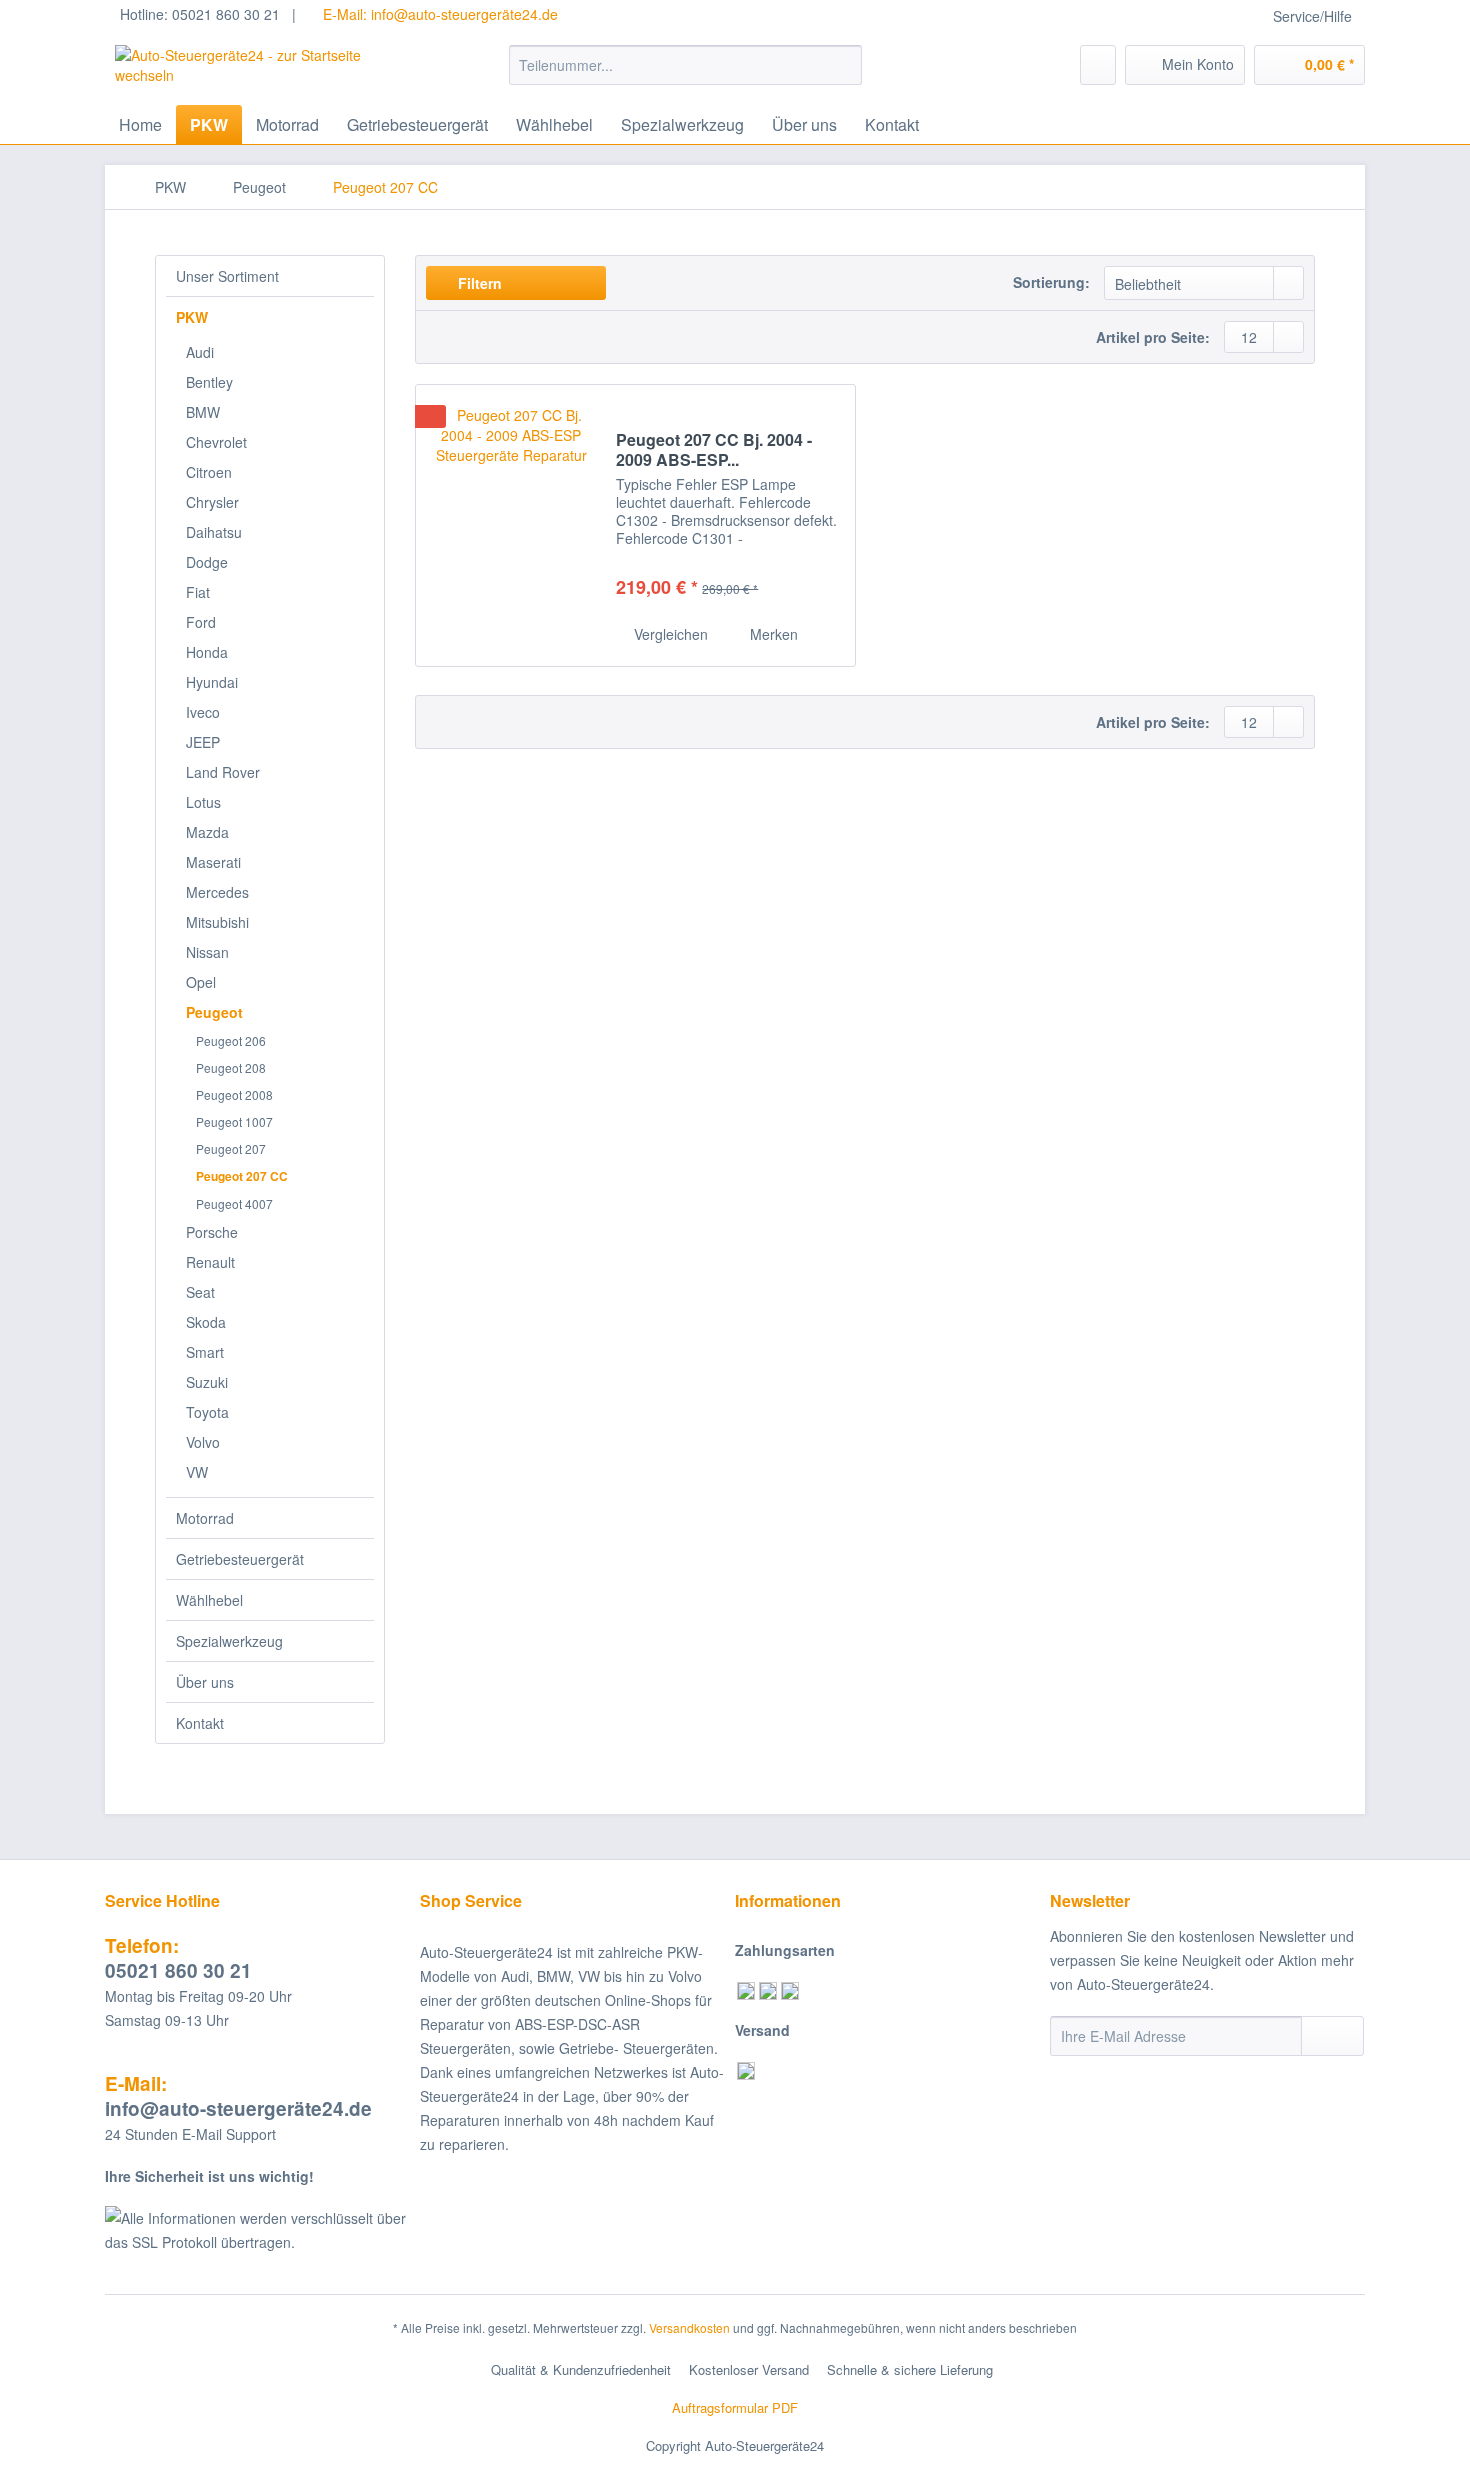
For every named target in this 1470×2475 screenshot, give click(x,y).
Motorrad (205, 1518)
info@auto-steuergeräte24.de (238, 2096)
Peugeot (214, 1012)
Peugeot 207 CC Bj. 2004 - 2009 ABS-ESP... (714, 450)
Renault (210, 1262)
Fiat (198, 592)
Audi (200, 352)
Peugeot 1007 (234, 1121)
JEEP (203, 742)
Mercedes (217, 892)
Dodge (207, 562)
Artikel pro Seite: (1153, 337)
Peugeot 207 (231, 1148)
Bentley (209, 382)
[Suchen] (843, 65)
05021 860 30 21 (178, 1958)
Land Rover (223, 772)
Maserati (213, 862)
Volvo (203, 1442)
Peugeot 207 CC (242, 1176)
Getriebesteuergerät (240, 1559)
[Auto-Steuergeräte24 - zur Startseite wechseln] (266, 70)
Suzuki (207, 1382)
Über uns (205, 1682)
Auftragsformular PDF (735, 2407)
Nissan (207, 952)
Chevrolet (216, 442)
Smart (205, 1352)
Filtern (478, 283)
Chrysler (212, 502)
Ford (201, 622)
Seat (200, 1292)
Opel (201, 982)
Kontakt (200, 1723)
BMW (203, 412)
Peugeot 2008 (234, 1094)
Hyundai (212, 682)
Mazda (207, 832)
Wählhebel (209, 1600)
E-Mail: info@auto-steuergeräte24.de (438, 14)
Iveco (203, 712)
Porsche (212, 1232)
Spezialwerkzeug (229, 1641)
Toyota (207, 1412)
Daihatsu (214, 532)
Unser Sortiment (227, 276)
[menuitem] (685, 75)
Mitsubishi (217, 922)
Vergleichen (669, 634)
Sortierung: (1051, 282)
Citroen (209, 472)
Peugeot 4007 (234, 1203)
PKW (192, 317)
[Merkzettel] (1098, 65)
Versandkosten (689, 2327)
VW (197, 1472)
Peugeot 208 (231, 1067)
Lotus (203, 802)
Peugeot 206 (231, 1040)
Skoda (206, 1322)
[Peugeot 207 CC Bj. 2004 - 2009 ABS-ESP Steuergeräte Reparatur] (511, 525)
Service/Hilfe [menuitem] (1312, 16)
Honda (207, 652)
